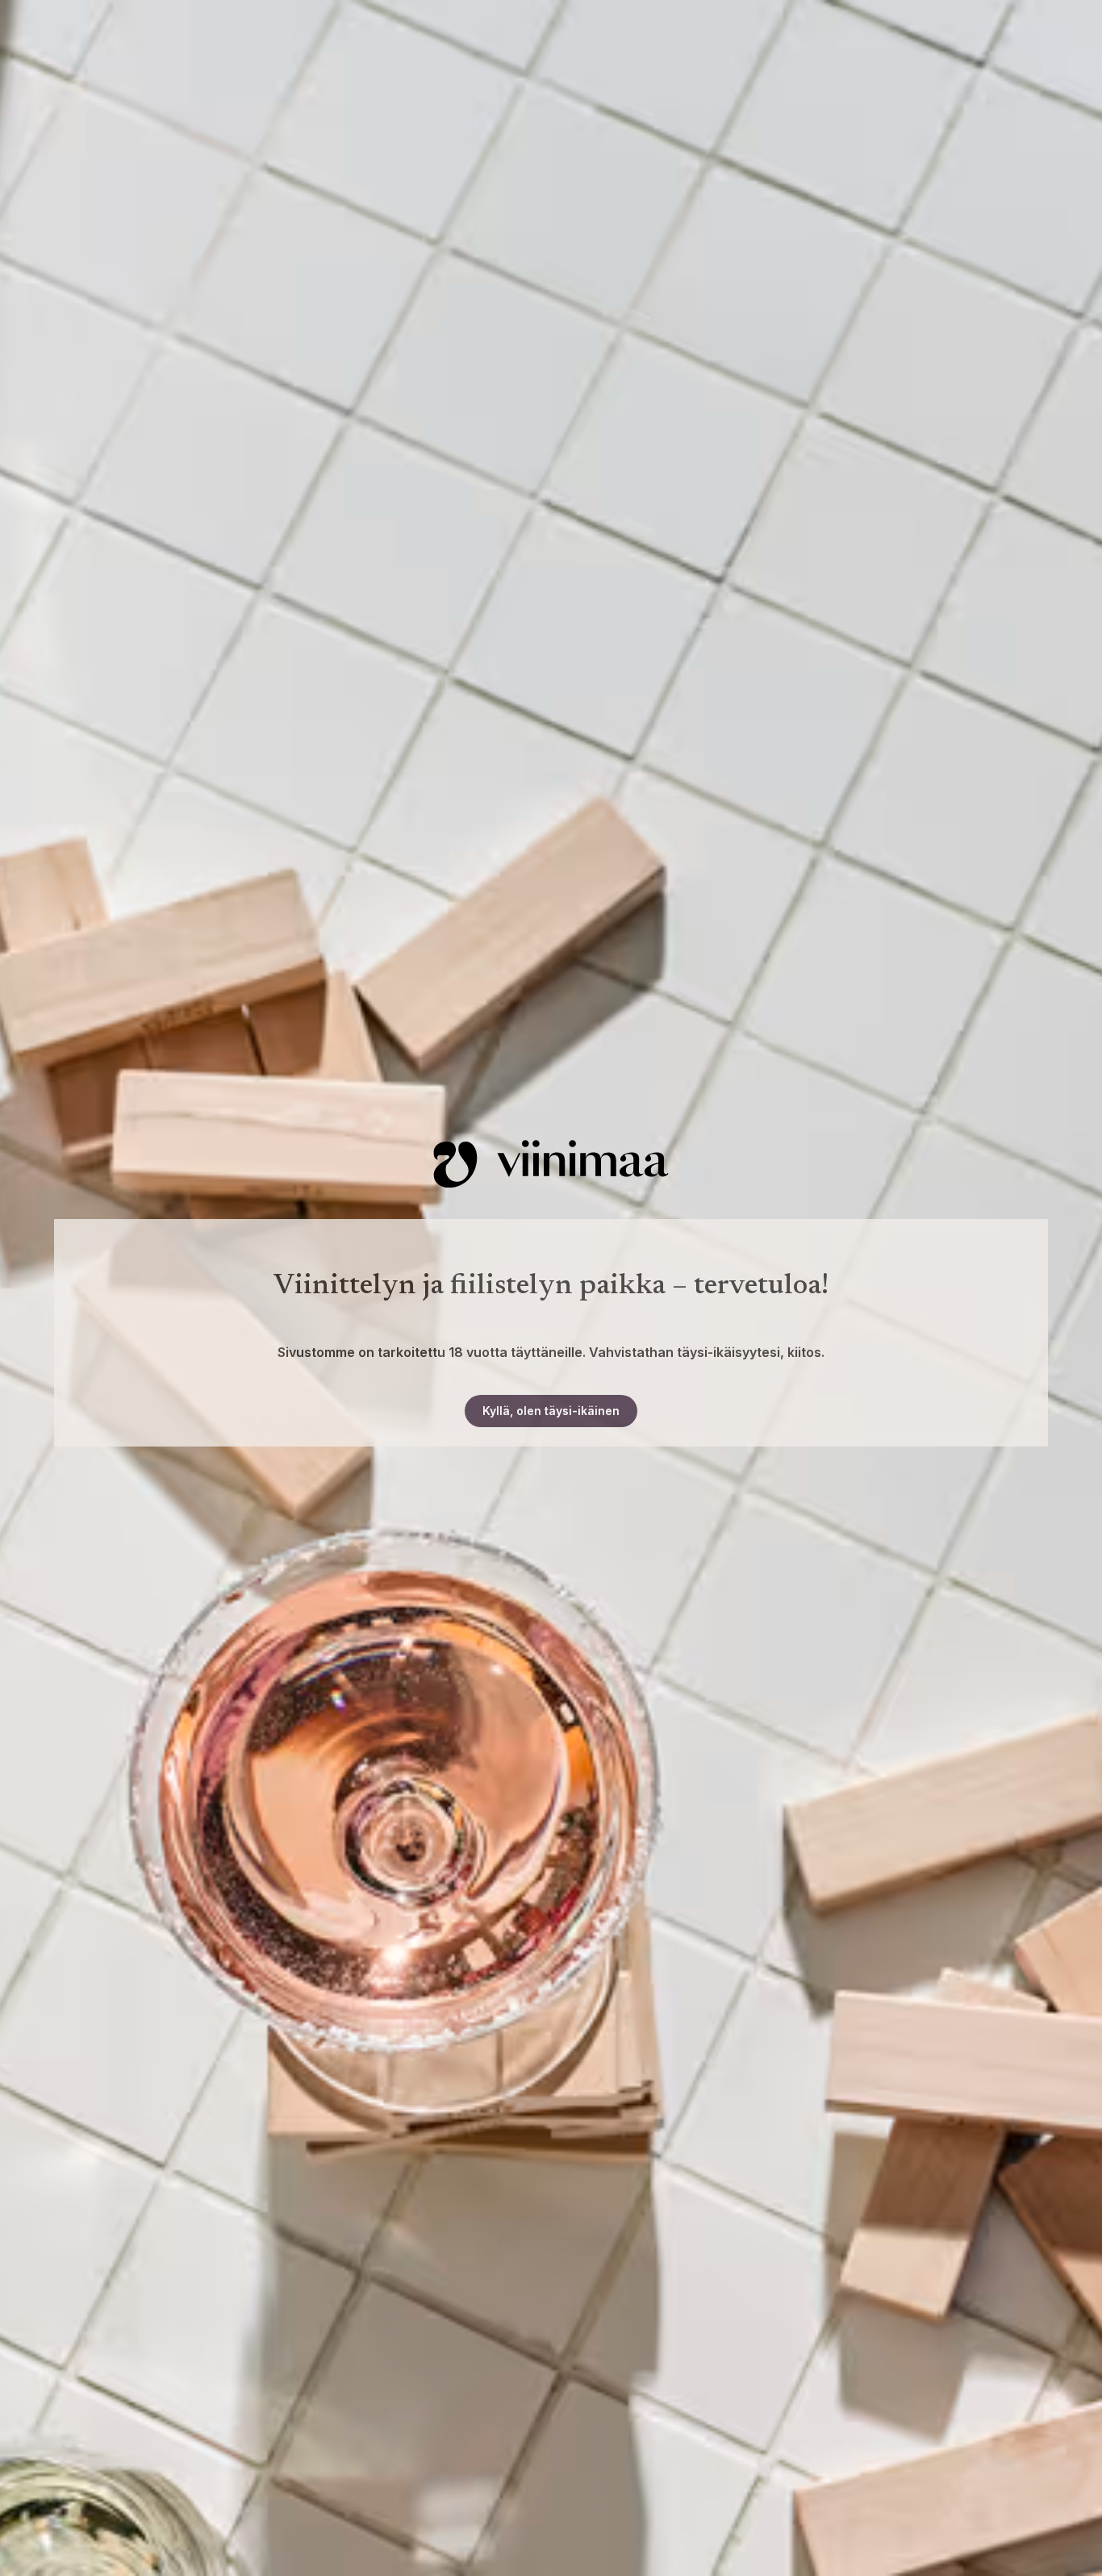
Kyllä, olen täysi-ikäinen (551, 1411)
